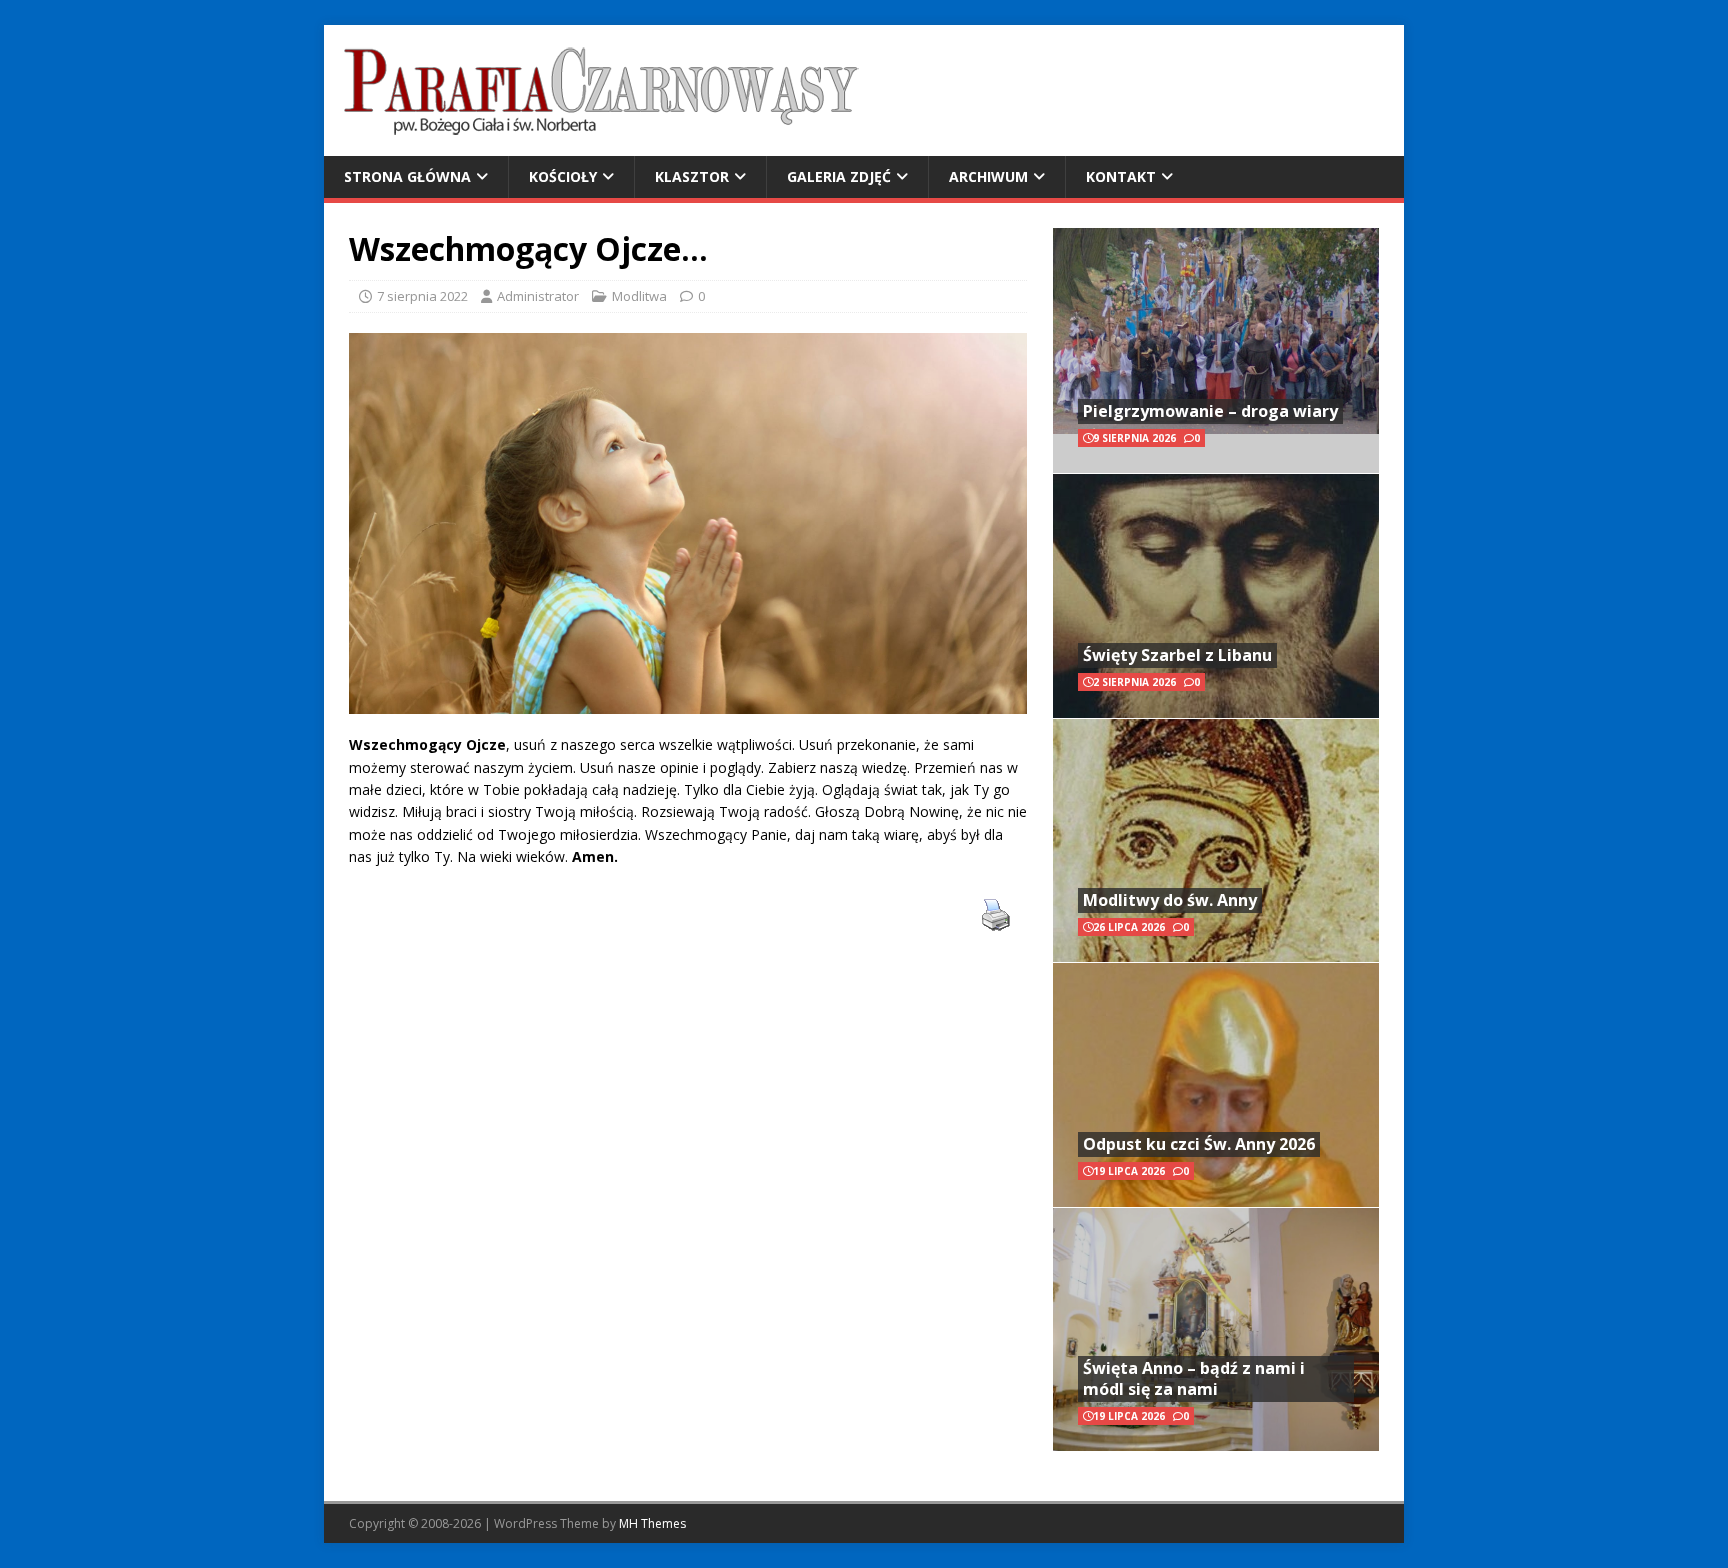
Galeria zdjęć (839, 176)
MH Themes (652, 1523)
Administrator (538, 296)
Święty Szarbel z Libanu (1177, 655)
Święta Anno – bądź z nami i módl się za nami (1194, 1378)
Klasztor (692, 176)
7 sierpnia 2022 (422, 296)
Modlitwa (639, 296)
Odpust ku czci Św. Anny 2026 (1199, 1144)
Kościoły (563, 176)
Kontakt (1121, 176)
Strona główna (407, 176)
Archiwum (988, 176)
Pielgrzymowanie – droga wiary (1210, 411)
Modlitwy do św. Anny (1170, 900)
